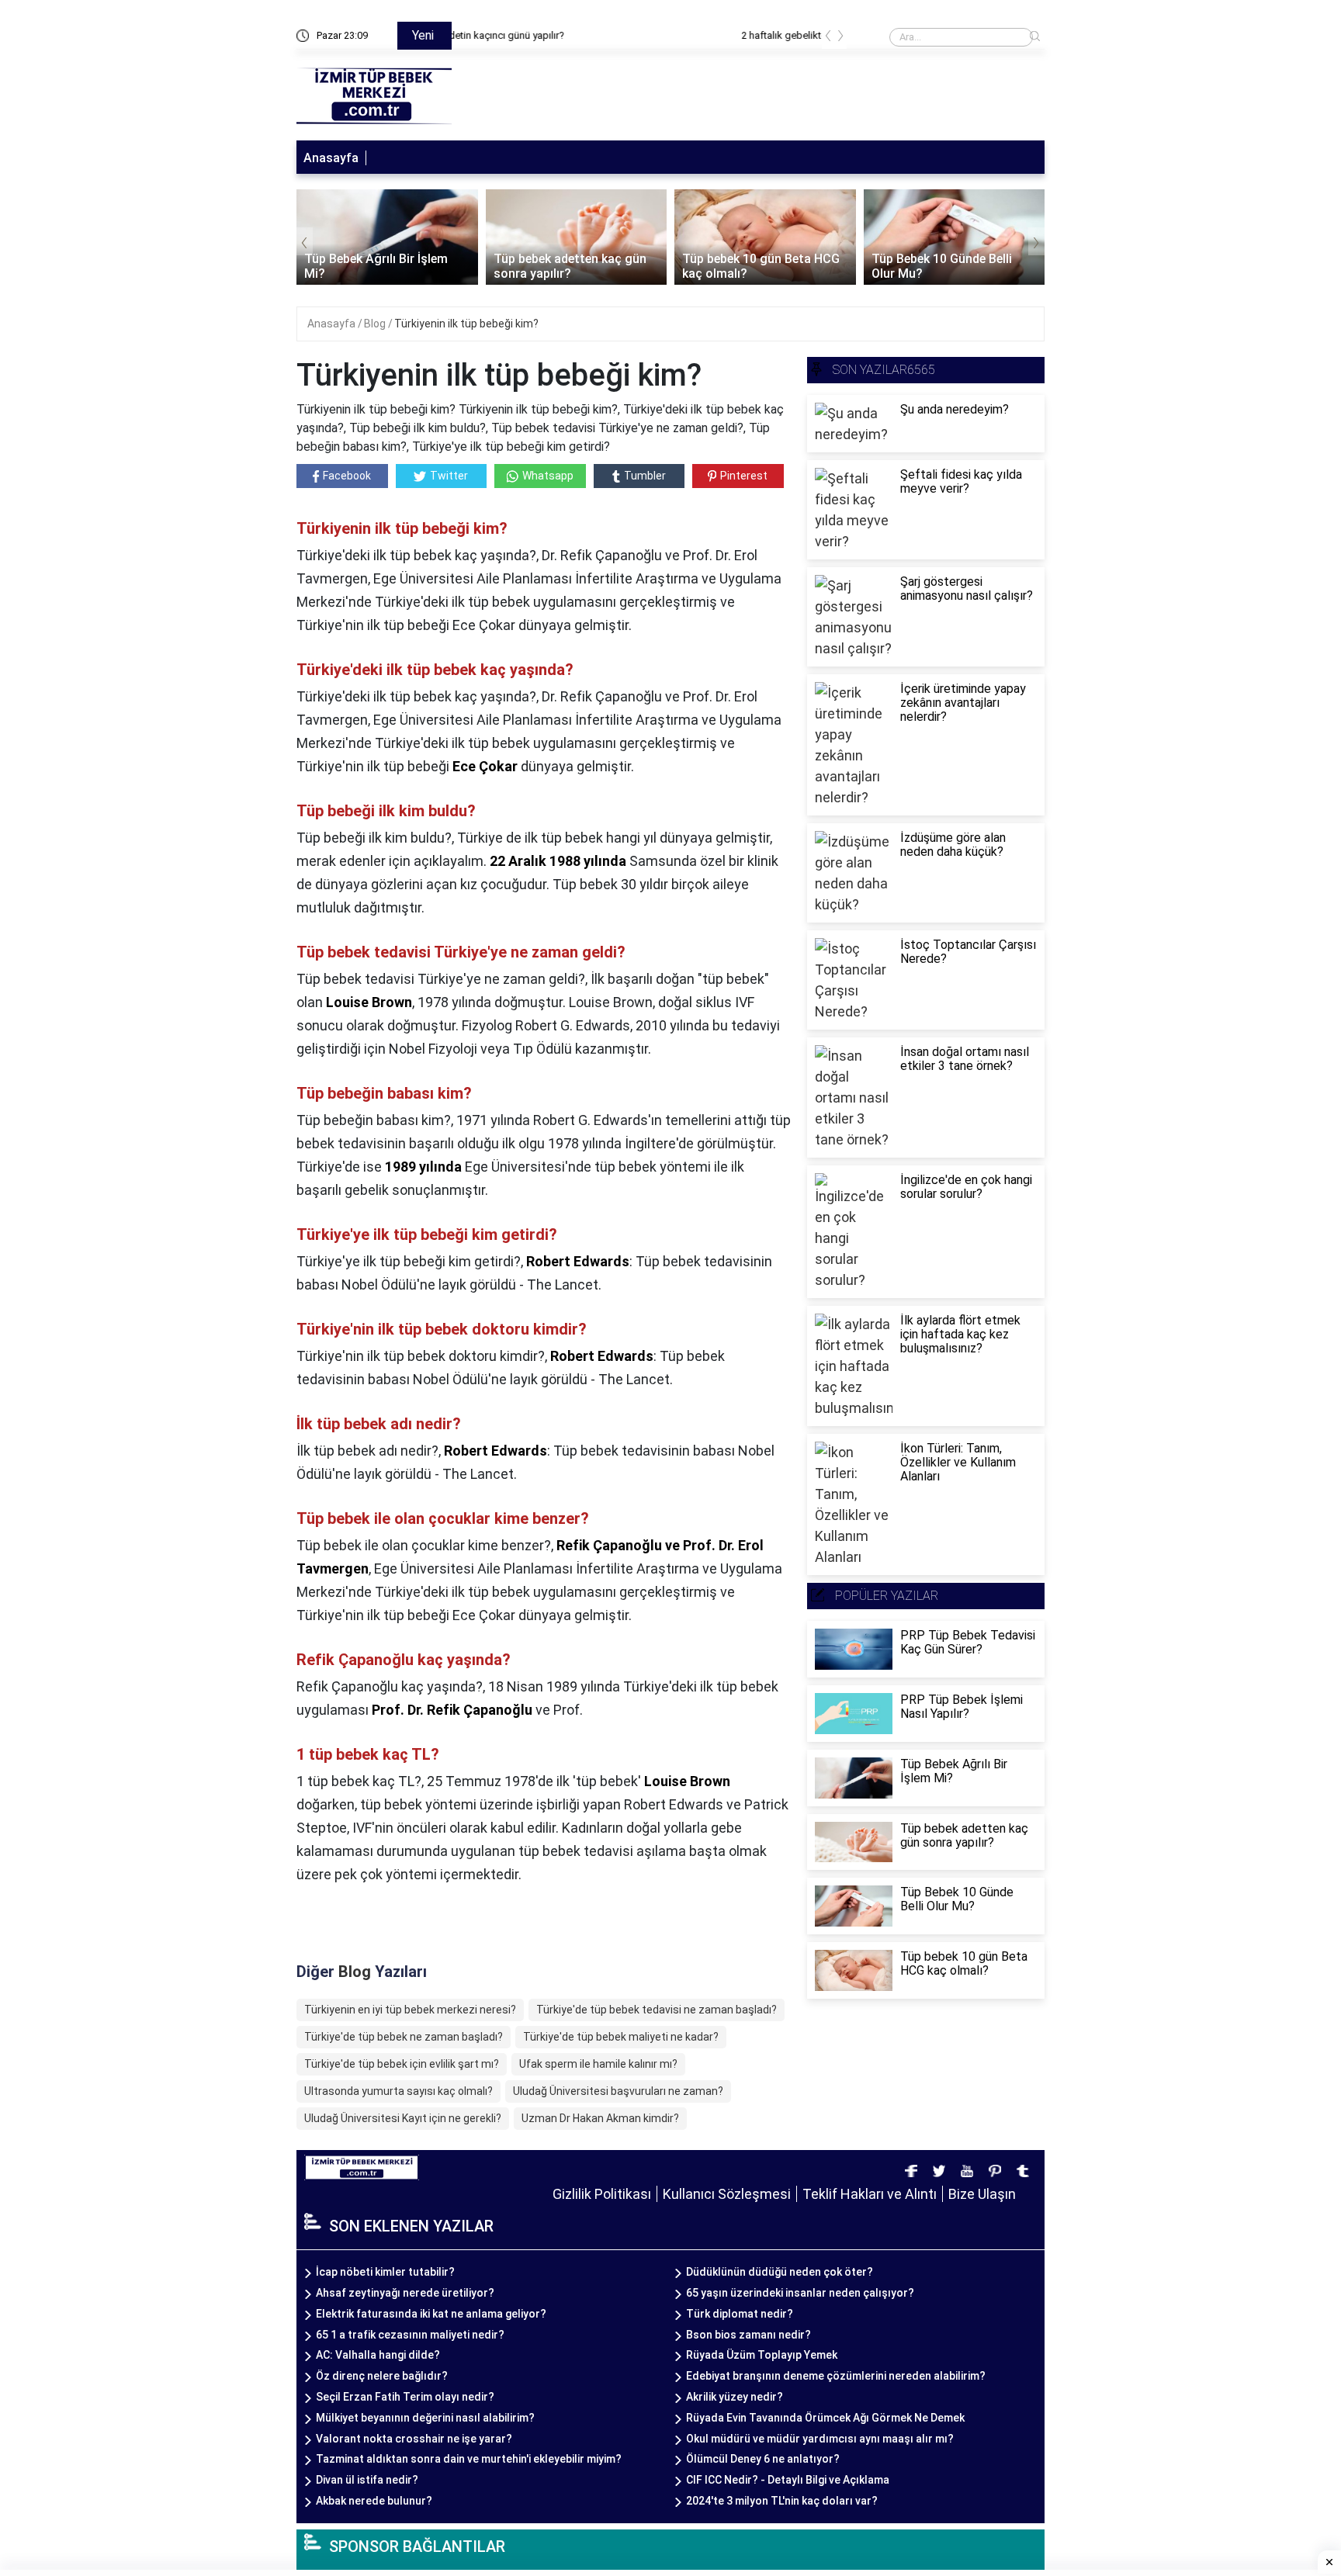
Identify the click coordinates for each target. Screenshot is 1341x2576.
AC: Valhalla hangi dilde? (378, 2355)
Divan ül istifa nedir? (367, 2480)
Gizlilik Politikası (602, 2194)
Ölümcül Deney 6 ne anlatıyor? (763, 2459)
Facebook (347, 476)
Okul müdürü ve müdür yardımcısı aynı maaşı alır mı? (820, 2439)
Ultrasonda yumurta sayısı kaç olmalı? (398, 2091)
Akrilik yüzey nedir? (735, 2397)
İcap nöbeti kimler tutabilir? (385, 2272)
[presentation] (828, 38)
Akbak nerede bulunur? (374, 2501)
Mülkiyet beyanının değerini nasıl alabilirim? (425, 2418)
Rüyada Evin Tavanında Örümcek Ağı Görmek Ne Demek (825, 2418)
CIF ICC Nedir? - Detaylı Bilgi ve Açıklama (788, 2480)
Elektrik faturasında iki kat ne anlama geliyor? (431, 2314)
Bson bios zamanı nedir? (748, 2335)
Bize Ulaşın (982, 2194)
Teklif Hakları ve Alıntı (870, 2194)
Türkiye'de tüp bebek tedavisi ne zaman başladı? (657, 2010)
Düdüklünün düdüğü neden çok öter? (780, 2272)
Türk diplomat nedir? (740, 2314)
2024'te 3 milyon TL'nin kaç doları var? (782, 2501)
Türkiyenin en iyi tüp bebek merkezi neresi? (410, 2010)
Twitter (449, 476)
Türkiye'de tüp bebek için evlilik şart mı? (402, 2064)
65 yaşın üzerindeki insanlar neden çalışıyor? (800, 2293)
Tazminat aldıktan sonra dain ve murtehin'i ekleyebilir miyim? (469, 2459)
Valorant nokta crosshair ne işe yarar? (414, 2439)
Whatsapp (548, 476)
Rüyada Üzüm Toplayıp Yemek (762, 2355)
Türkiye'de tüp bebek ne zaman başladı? (404, 2037)
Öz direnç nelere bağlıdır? (382, 2376)
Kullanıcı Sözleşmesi (727, 2194)
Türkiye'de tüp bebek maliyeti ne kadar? (621, 2037)
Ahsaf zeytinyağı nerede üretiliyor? (405, 2293)
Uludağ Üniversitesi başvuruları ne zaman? (618, 2091)
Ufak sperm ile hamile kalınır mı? (598, 2064)
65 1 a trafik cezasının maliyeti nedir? (410, 2335)
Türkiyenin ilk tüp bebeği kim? (466, 324)
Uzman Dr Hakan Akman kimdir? (600, 2118)
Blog (376, 324)
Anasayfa (331, 158)
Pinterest (744, 476)
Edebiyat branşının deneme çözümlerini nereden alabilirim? (836, 2376)
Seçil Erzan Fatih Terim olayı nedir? (405, 2397)
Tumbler (645, 476)
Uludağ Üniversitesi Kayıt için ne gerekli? (403, 2118)
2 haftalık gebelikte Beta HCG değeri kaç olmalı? (571, 35)
